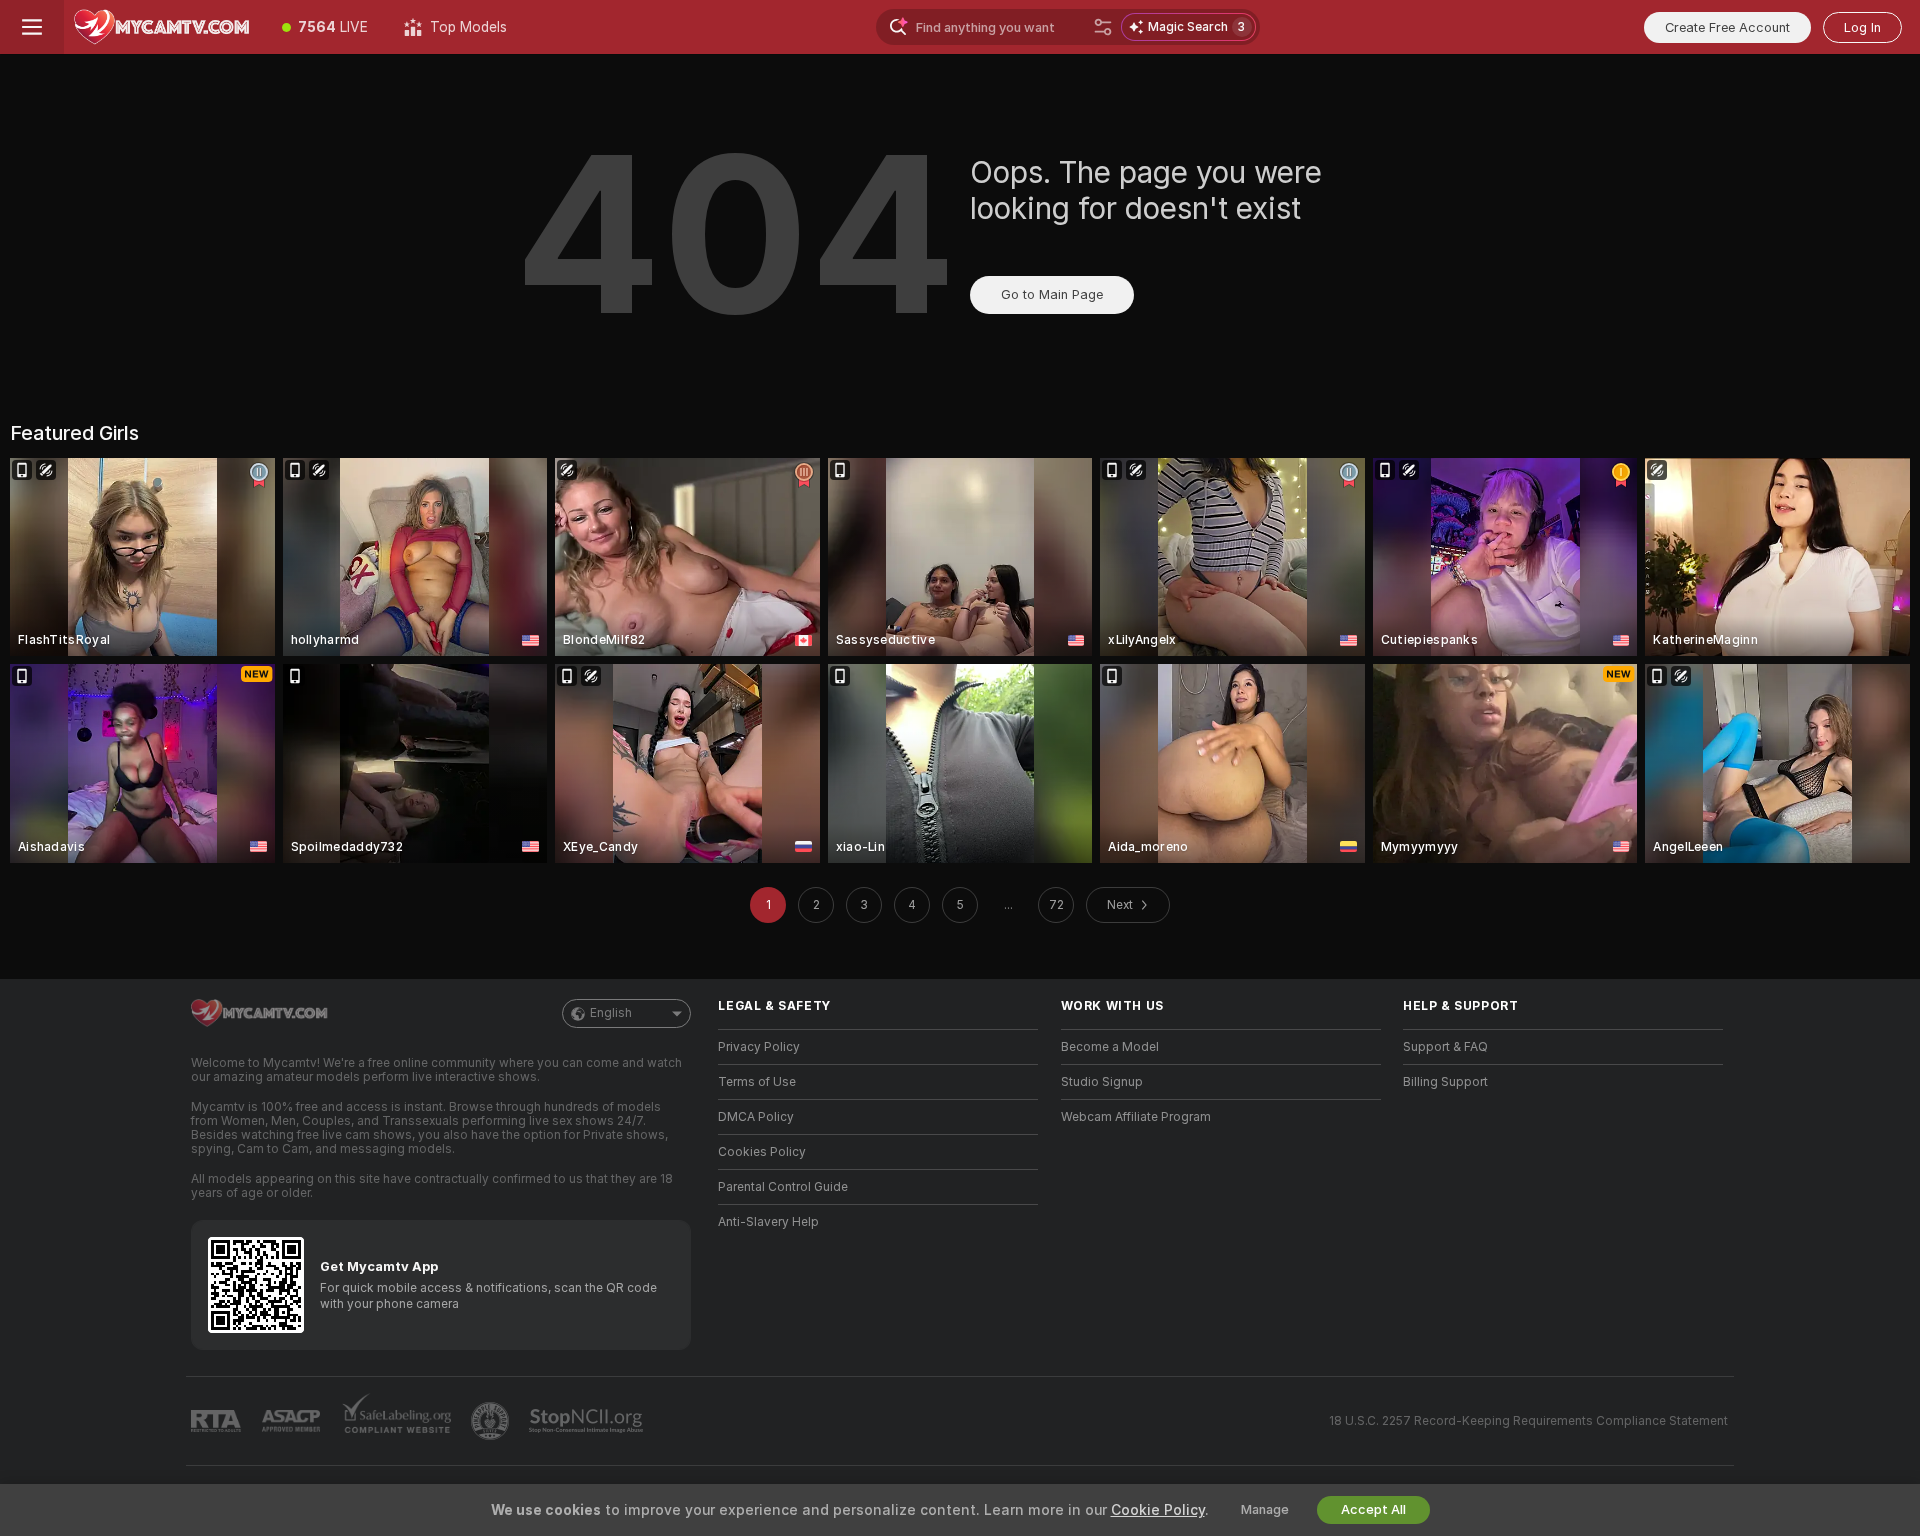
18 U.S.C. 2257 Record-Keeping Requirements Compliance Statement (1528, 1421)
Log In (1862, 27)
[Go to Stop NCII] (588, 1421)
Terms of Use (757, 1082)
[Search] (1103, 27)
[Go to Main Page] (164, 27)
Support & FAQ (1445, 1047)
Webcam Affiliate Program (1136, 1117)
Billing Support (1445, 1082)
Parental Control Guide (783, 1187)
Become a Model (1110, 1047)
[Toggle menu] (32, 27)
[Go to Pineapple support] (492, 1421)
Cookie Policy (1158, 1510)
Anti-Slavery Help (768, 1222)
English (611, 1013)
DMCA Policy (756, 1117)
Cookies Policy (762, 1152)
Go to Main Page (1052, 294)
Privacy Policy (759, 1047)
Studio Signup (1102, 1082)
